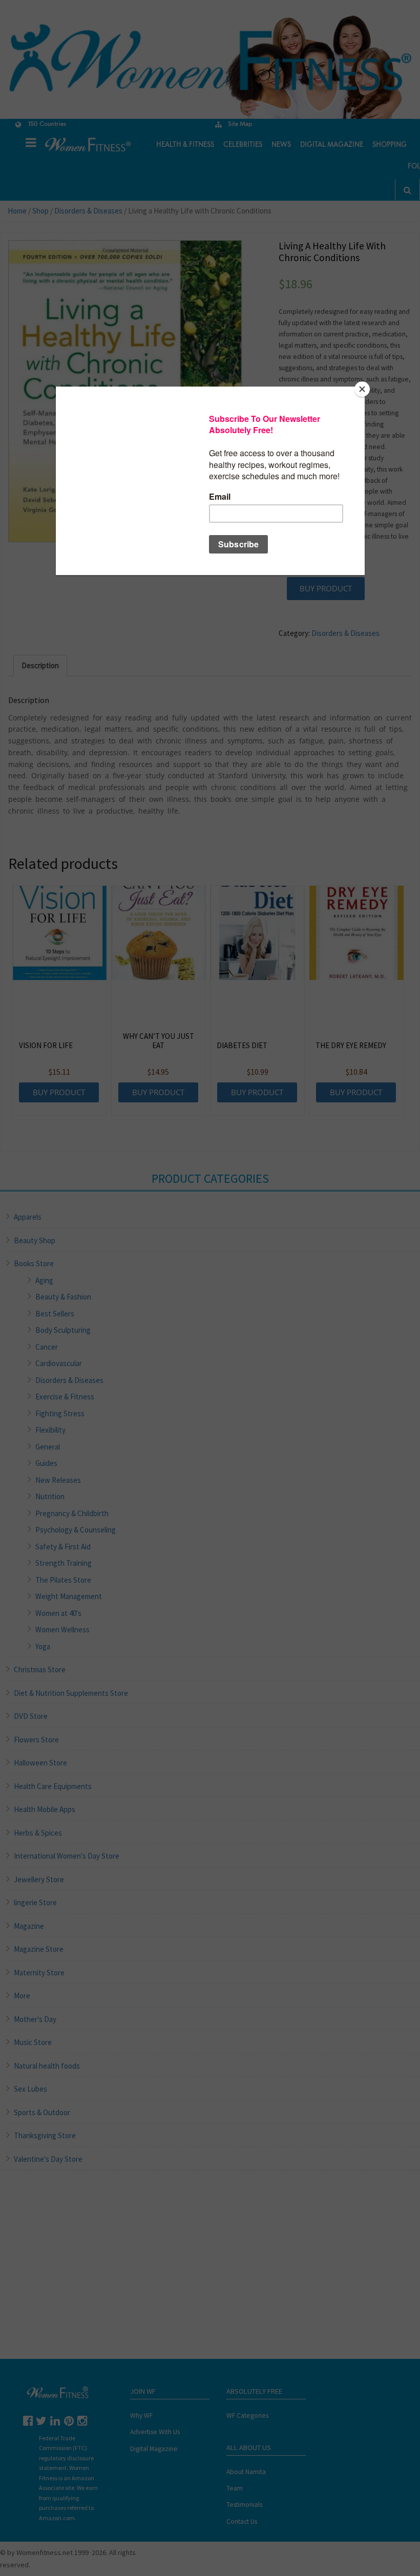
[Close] (362, 389)
